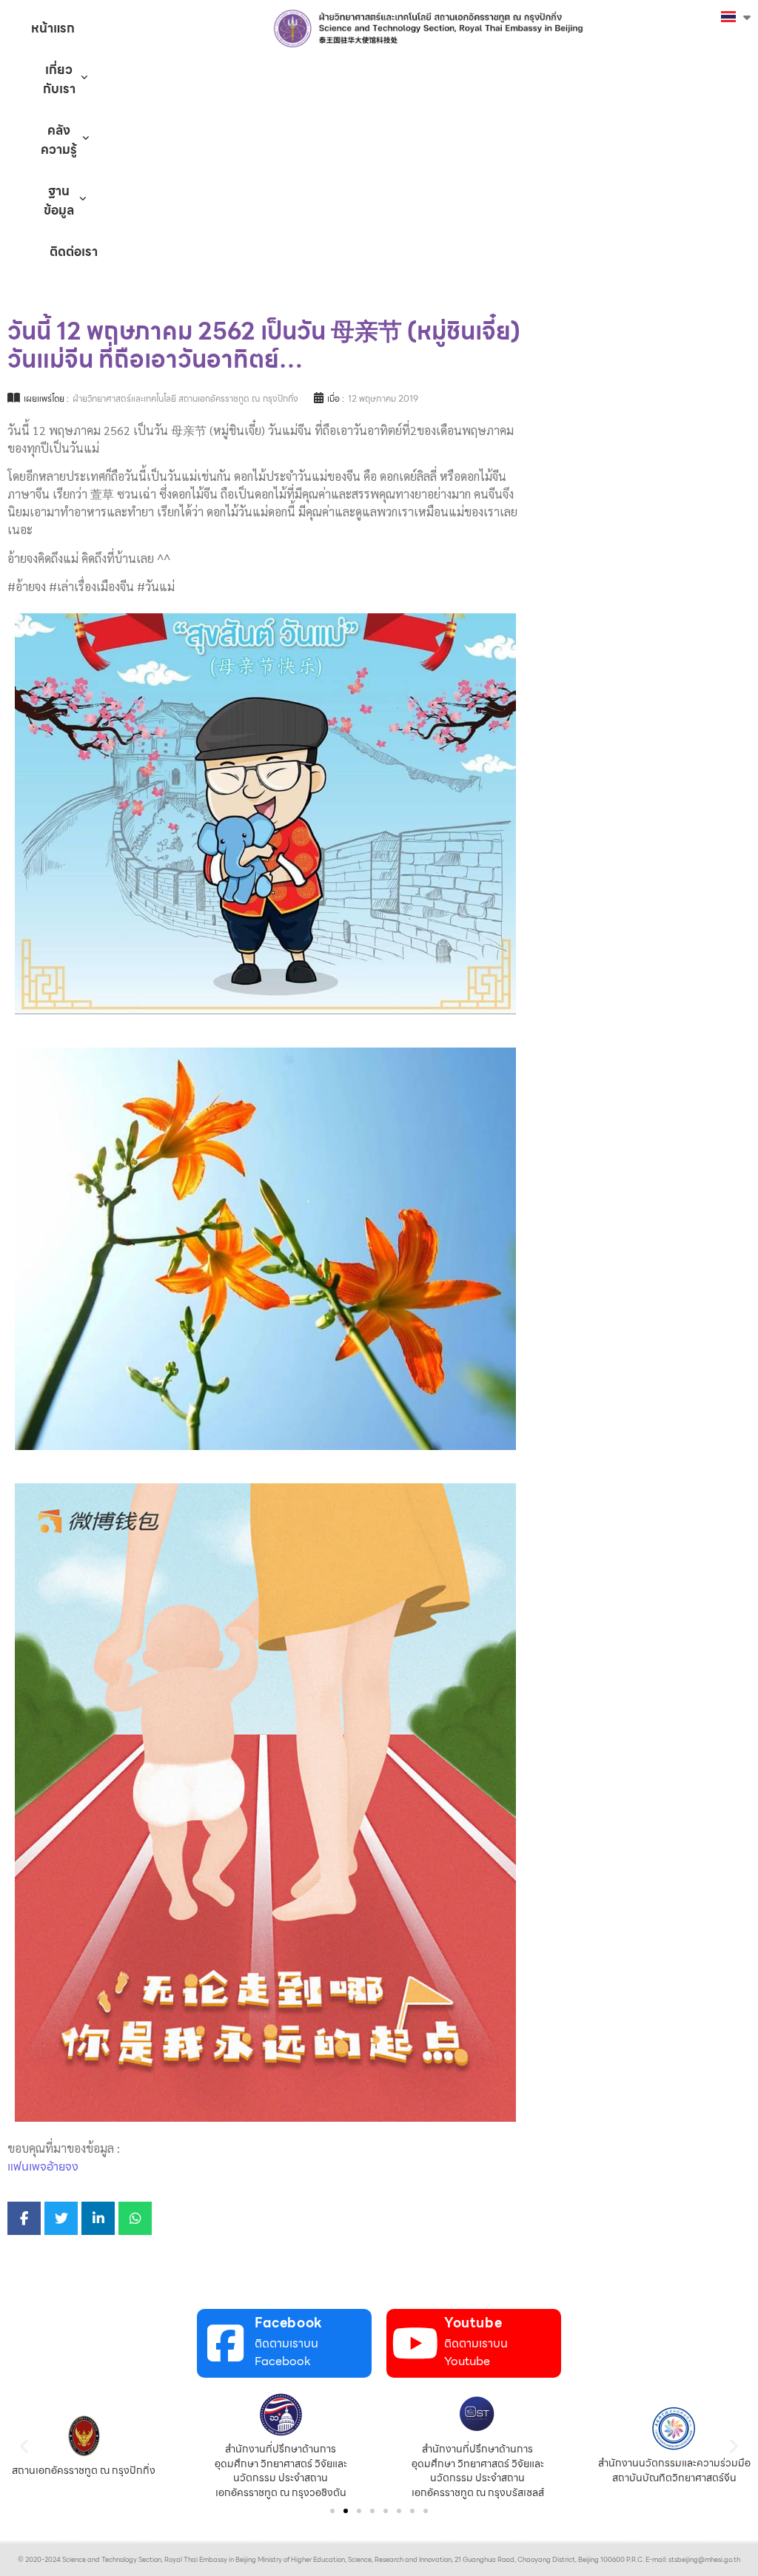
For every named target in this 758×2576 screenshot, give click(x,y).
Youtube (473, 2323)
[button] (24, 2446)
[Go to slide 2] (346, 2511)
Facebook (289, 2323)
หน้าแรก (53, 28)
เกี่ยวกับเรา (59, 79)
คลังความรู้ (59, 140)
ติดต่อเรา (74, 252)
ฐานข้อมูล (59, 200)
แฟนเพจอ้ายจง (43, 2167)
